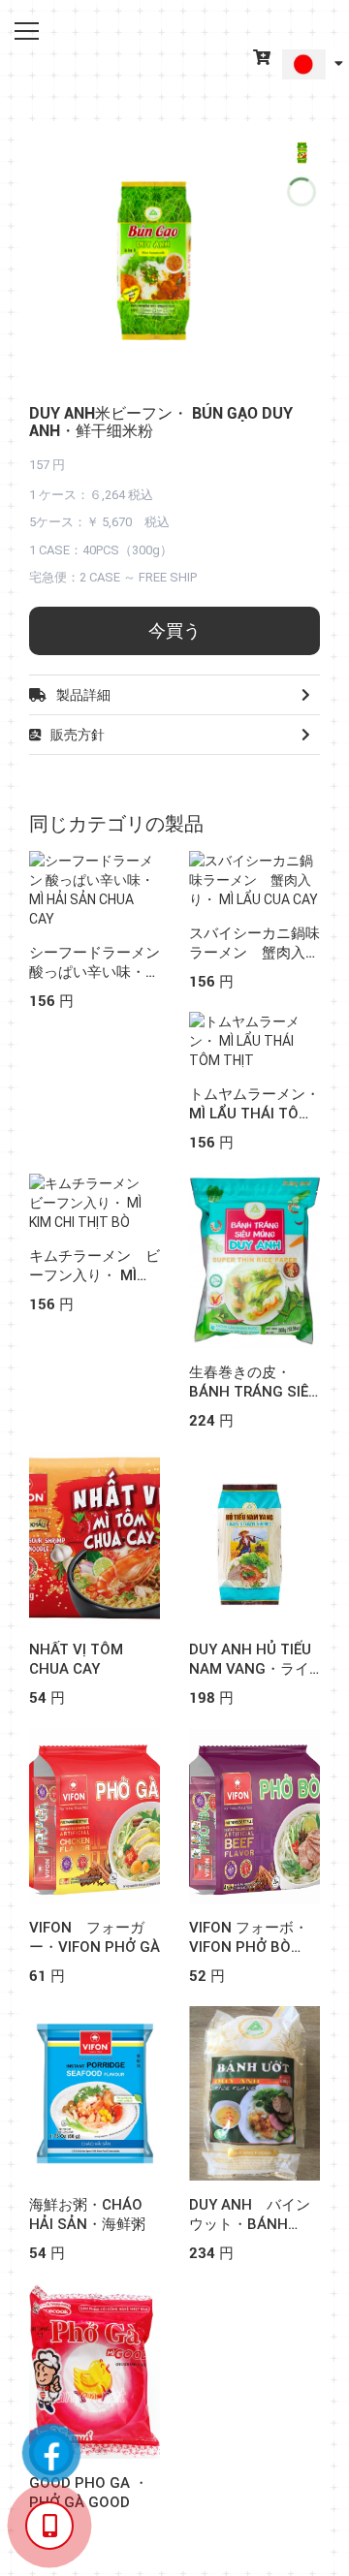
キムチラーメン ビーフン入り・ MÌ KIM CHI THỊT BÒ (95, 1275)
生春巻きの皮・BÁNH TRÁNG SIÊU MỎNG (254, 1392)
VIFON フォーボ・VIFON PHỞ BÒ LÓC (249, 1947)
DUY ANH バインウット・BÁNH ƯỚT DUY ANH (250, 2224)
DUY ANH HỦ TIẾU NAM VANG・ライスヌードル (250, 1669)
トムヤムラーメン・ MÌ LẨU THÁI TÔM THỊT (254, 1114)
